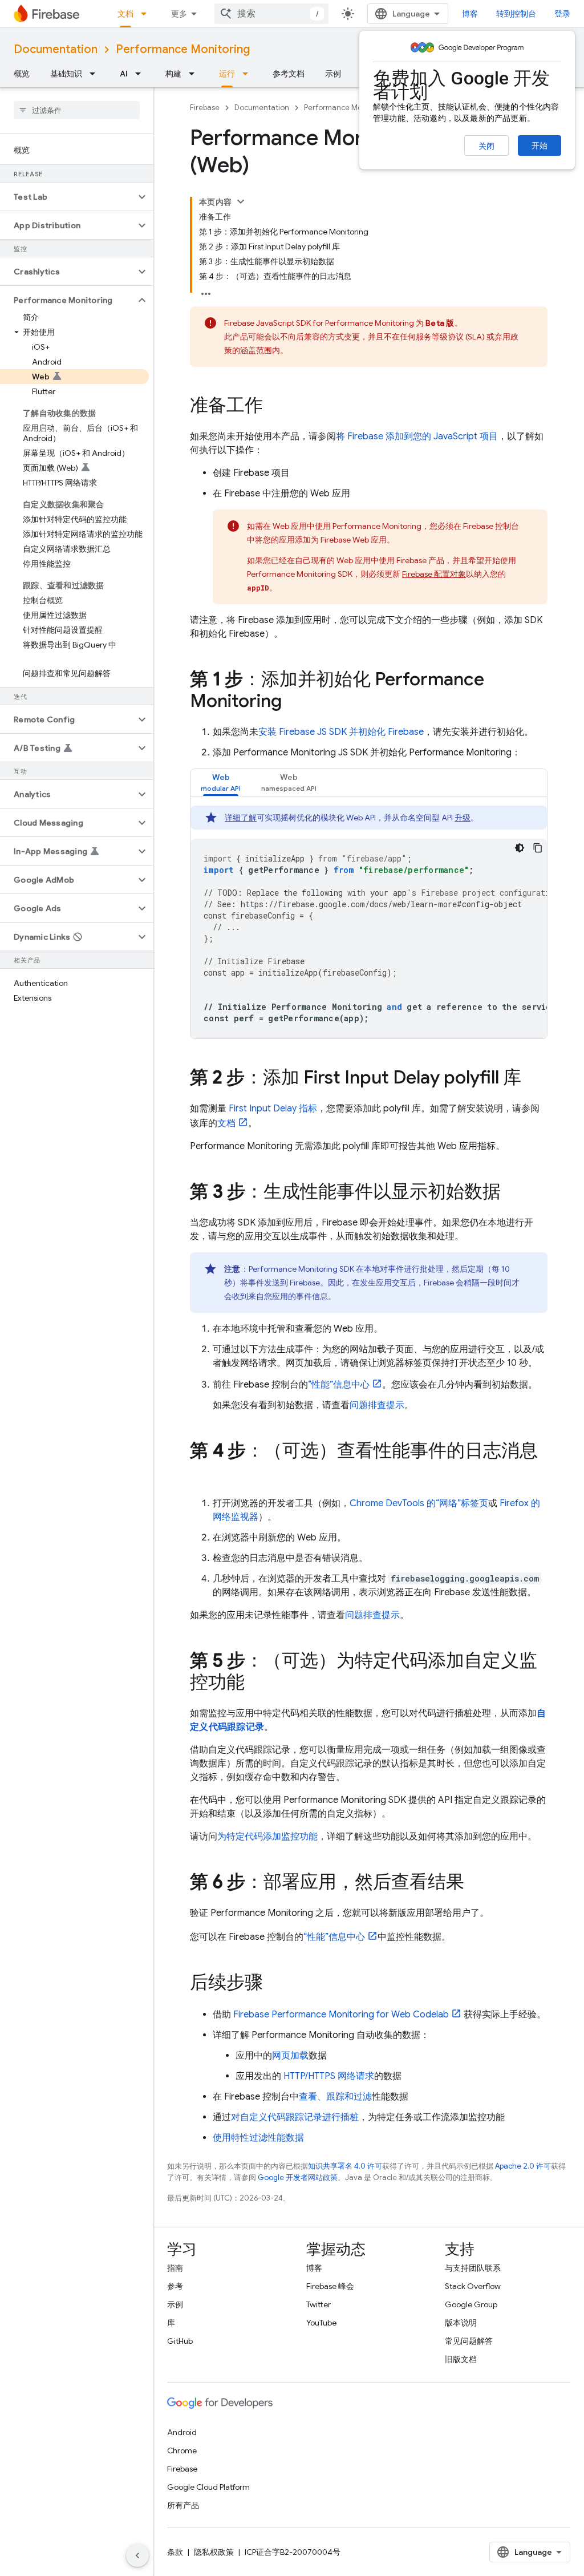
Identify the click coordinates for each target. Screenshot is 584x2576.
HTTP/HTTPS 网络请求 (329, 2076)
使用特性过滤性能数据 (258, 2138)
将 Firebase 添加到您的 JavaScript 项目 (417, 436)
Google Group (471, 2304)
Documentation (56, 49)
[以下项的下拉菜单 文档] (147, 14)
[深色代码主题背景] (520, 848)
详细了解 (241, 818)
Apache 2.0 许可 (523, 2166)
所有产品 (183, 2505)
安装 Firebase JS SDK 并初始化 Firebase (341, 732)
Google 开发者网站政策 (298, 2177)
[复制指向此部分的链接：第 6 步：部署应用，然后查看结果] (476, 1883)
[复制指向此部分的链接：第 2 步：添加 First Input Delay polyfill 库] (533, 1079)
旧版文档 (461, 2359)
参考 (175, 2286)
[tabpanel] (369, 922)
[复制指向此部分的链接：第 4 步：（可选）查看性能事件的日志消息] (201, 1474)
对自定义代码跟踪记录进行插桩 (295, 2117)
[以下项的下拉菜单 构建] (195, 74)
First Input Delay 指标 (273, 1109)
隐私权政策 (214, 2552)
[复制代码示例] (538, 848)
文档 (125, 14)
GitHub (180, 2341)
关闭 (486, 146)
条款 (175, 2552)
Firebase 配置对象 (434, 574)
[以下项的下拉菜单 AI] (141, 74)
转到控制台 (516, 14)
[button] (68, 197)
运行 (227, 74)
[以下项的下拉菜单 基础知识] (96, 74)
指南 (175, 2268)
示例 (333, 74)
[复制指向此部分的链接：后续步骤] (274, 1984)
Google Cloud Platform (208, 2487)
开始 (540, 145)
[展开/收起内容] (241, 201)
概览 (22, 74)
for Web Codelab (341, 2015)
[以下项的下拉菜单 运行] (249, 74)
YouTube (321, 2323)
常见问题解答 (469, 2341)
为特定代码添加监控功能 (267, 1837)
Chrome (182, 2450)
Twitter (319, 2304)
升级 (463, 818)
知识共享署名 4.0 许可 (345, 2166)
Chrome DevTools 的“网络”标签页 (419, 1503)
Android (182, 2432)
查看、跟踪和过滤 (335, 2097)
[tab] (221, 782)
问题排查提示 (377, 1405)
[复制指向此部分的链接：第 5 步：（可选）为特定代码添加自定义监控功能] (256, 1684)
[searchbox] (77, 110)
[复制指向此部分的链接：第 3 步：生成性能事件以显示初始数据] (512, 1193)
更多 (179, 14)
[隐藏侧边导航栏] (137, 2555)
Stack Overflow (473, 2286)
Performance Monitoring (183, 49)
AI (124, 74)
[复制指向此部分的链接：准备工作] (274, 407)
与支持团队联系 (473, 2268)
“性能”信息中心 (339, 1385)
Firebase (205, 108)
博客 (470, 14)
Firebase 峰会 (330, 2286)
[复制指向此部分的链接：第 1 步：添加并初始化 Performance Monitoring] (293, 702)
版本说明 (461, 2323)
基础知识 (66, 74)
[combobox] (271, 14)
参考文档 (289, 74)
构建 (173, 74)
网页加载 (290, 2056)
